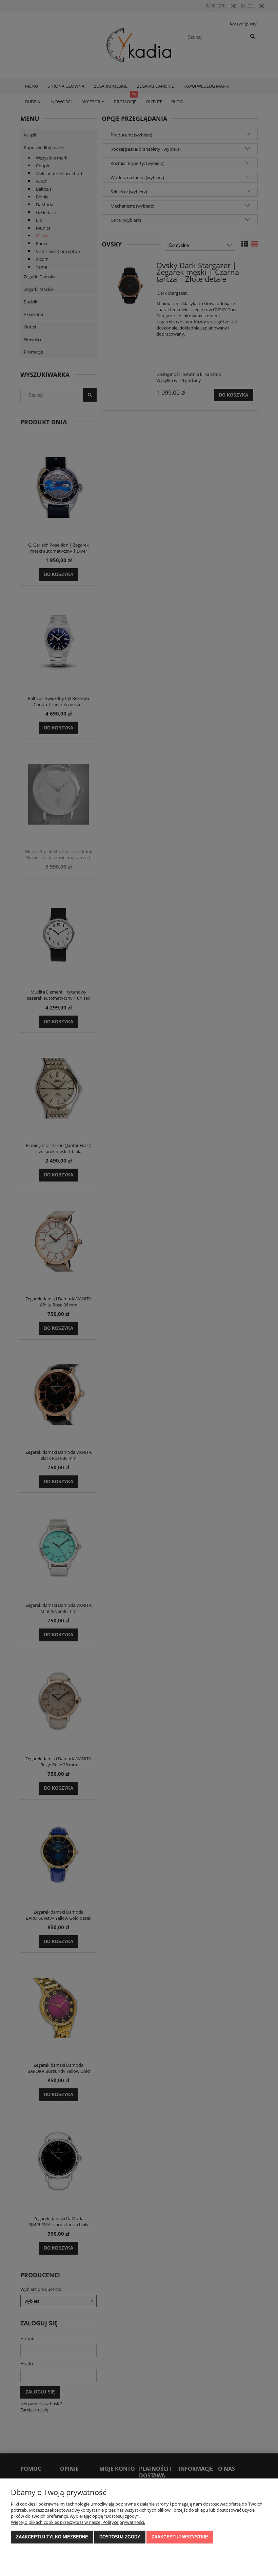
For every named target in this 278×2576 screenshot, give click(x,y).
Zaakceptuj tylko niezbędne (52, 2537)
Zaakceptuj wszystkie (180, 2537)
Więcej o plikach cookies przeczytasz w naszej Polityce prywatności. (78, 2522)
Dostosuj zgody (120, 2537)
